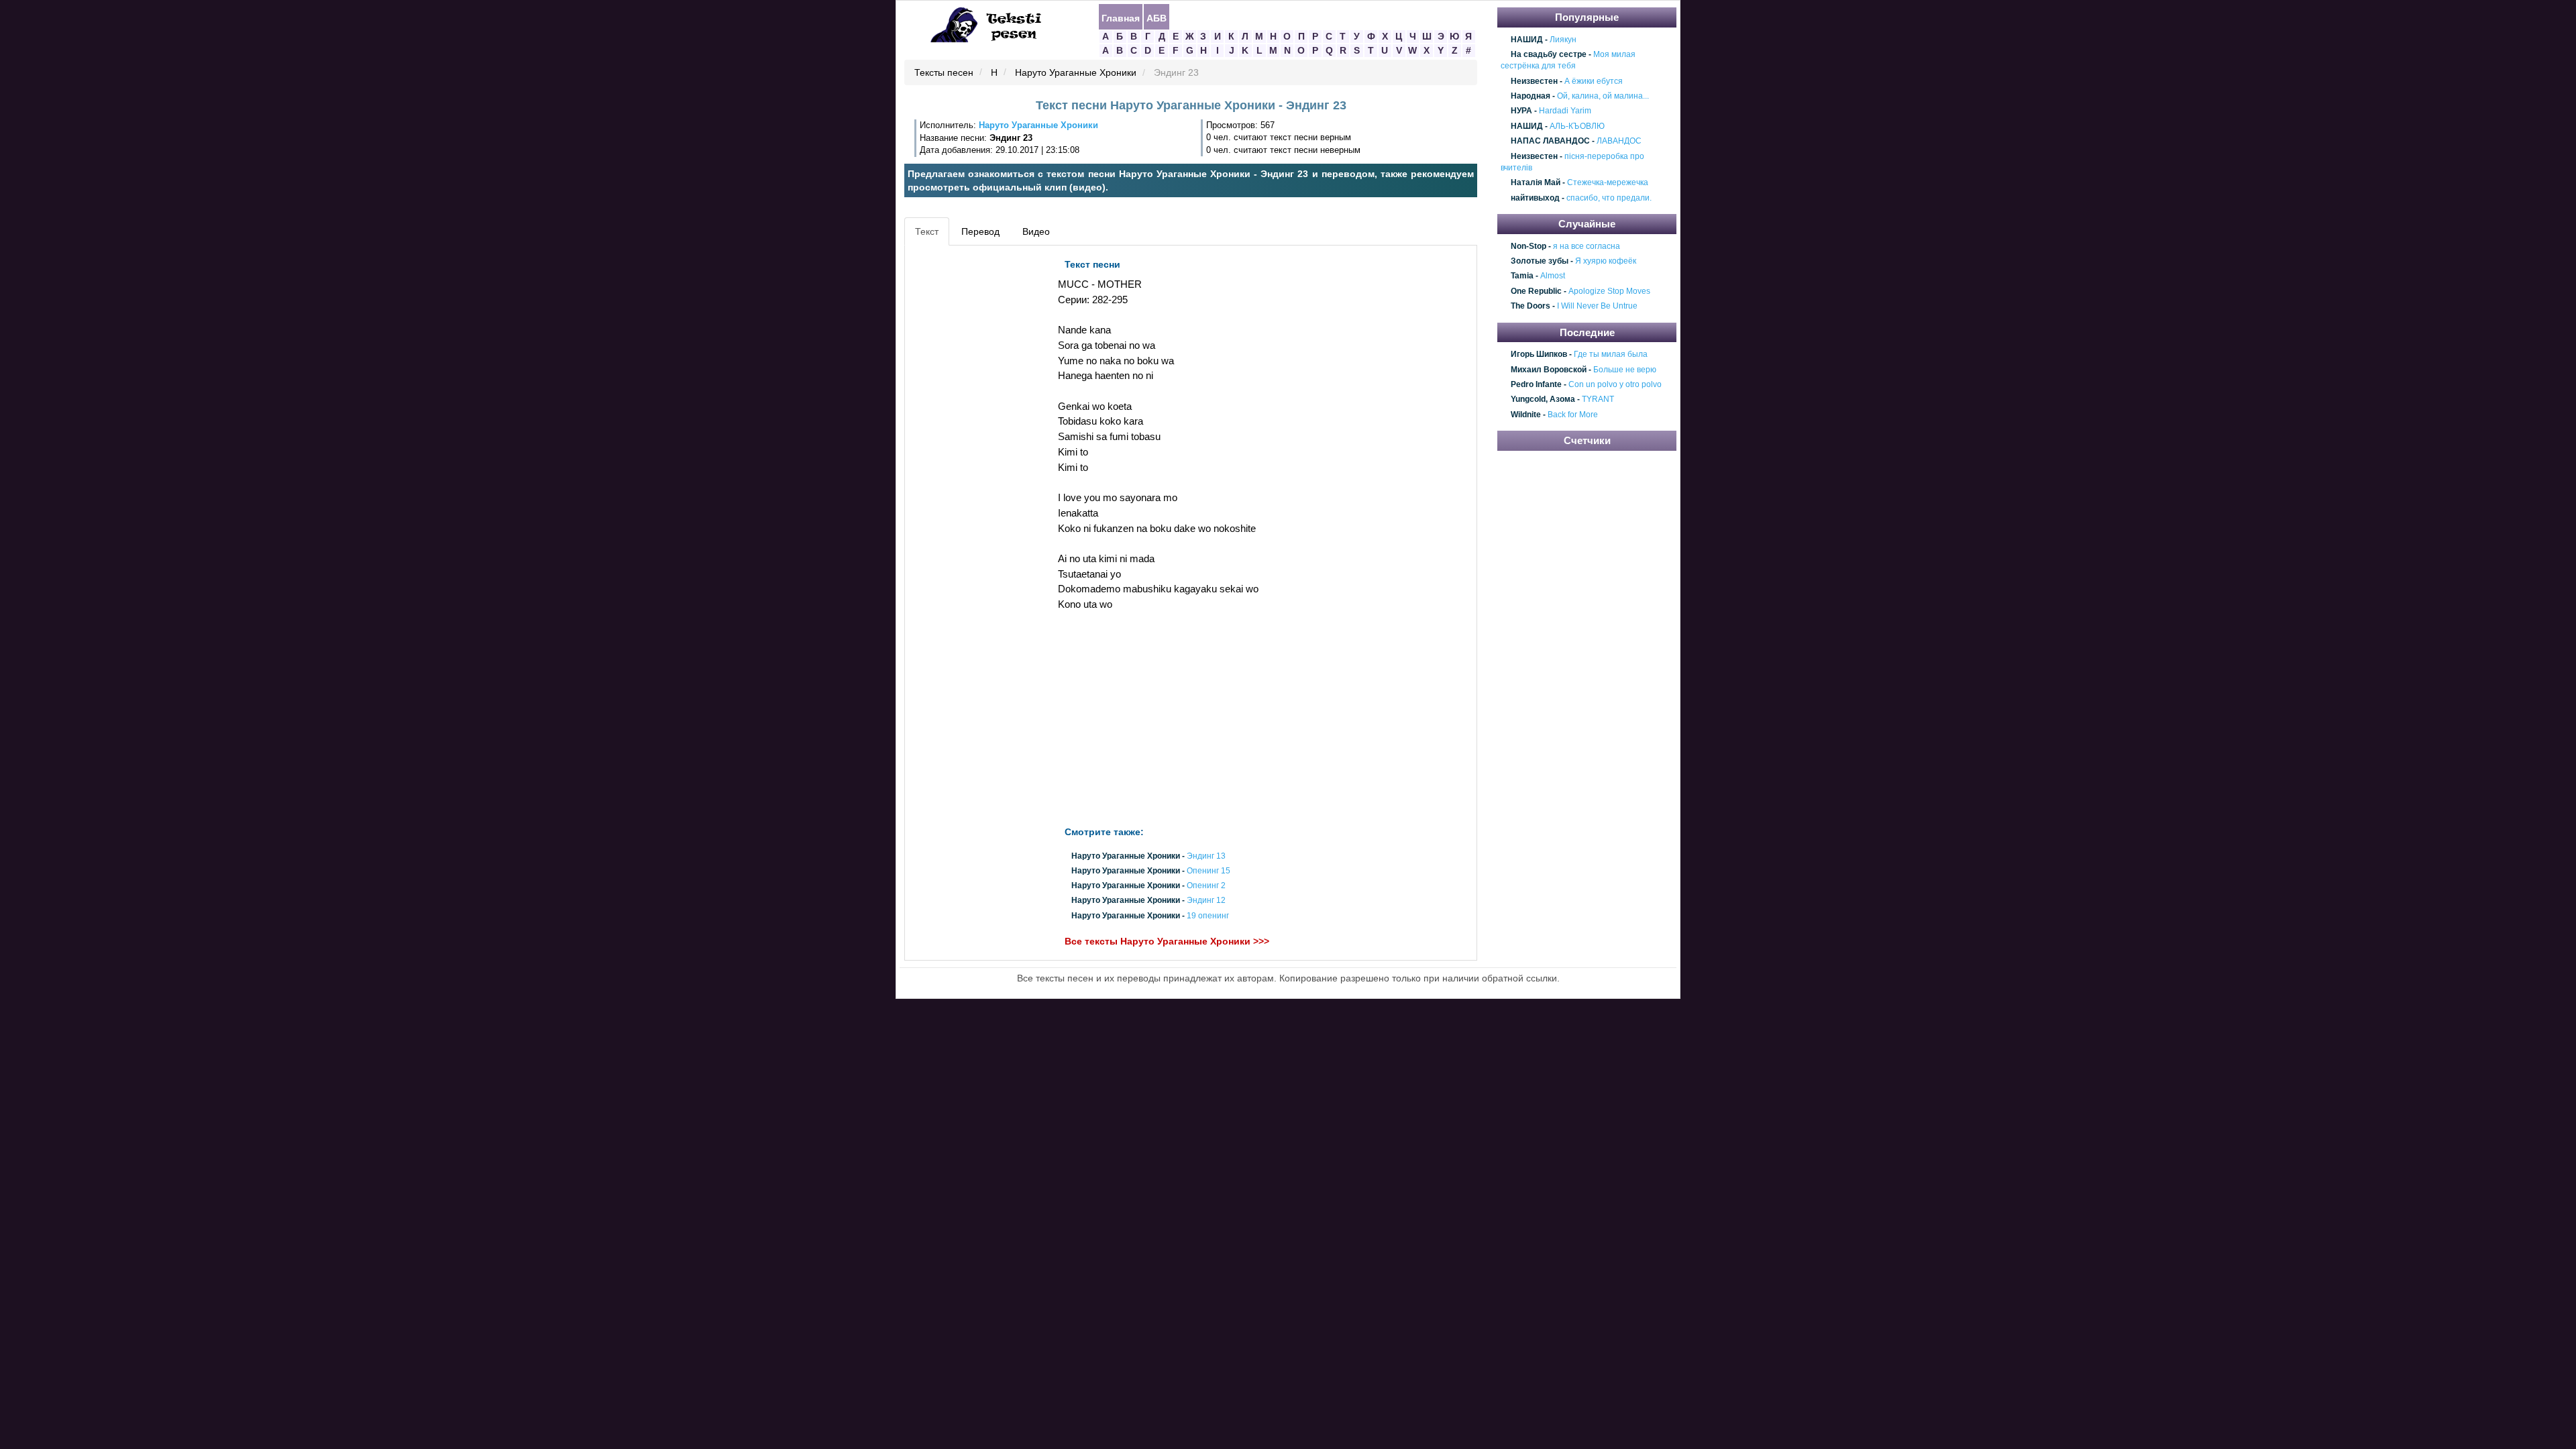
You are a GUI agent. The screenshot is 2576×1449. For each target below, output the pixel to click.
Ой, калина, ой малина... (1603, 96)
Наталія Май (1536, 183)
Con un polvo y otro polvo (1615, 384)
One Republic (1536, 291)
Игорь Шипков (1539, 354)
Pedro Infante (1536, 384)
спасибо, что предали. (1609, 198)
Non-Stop (1528, 246)
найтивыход (1535, 198)
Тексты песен (944, 73)
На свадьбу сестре (1549, 54)
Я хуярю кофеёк (1606, 261)
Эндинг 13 (1206, 856)
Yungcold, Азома (1543, 400)
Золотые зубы (1540, 261)
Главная (1121, 17)
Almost (1553, 276)
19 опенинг (1208, 916)
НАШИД (1527, 40)
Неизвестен (1534, 81)
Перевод (980, 231)
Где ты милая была (1611, 354)
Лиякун (1563, 40)
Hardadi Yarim (1565, 111)
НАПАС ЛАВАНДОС (1550, 141)
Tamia (1522, 276)
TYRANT (1598, 400)
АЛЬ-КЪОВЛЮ (1577, 126)
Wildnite (1526, 415)
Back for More (1573, 415)
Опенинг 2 (1206, 886)
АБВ (1157, 17)
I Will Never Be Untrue (1597, 307)
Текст (927, 231)
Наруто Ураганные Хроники (1076, 73)
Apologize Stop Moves (1609, 291)
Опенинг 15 (1209, 871)
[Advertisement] (969, 453)
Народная (1531, 96)
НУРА (1521, 111)
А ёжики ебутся (1594, 81)
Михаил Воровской (1549, 370)
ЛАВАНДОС (1619, 141)
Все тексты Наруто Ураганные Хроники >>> (1167, 941)
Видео (1036, 231)
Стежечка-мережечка (1608, 183)
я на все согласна (1587, 246)
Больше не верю (1625, 370)
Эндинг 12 (1206, 901)
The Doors (1531, 307)
